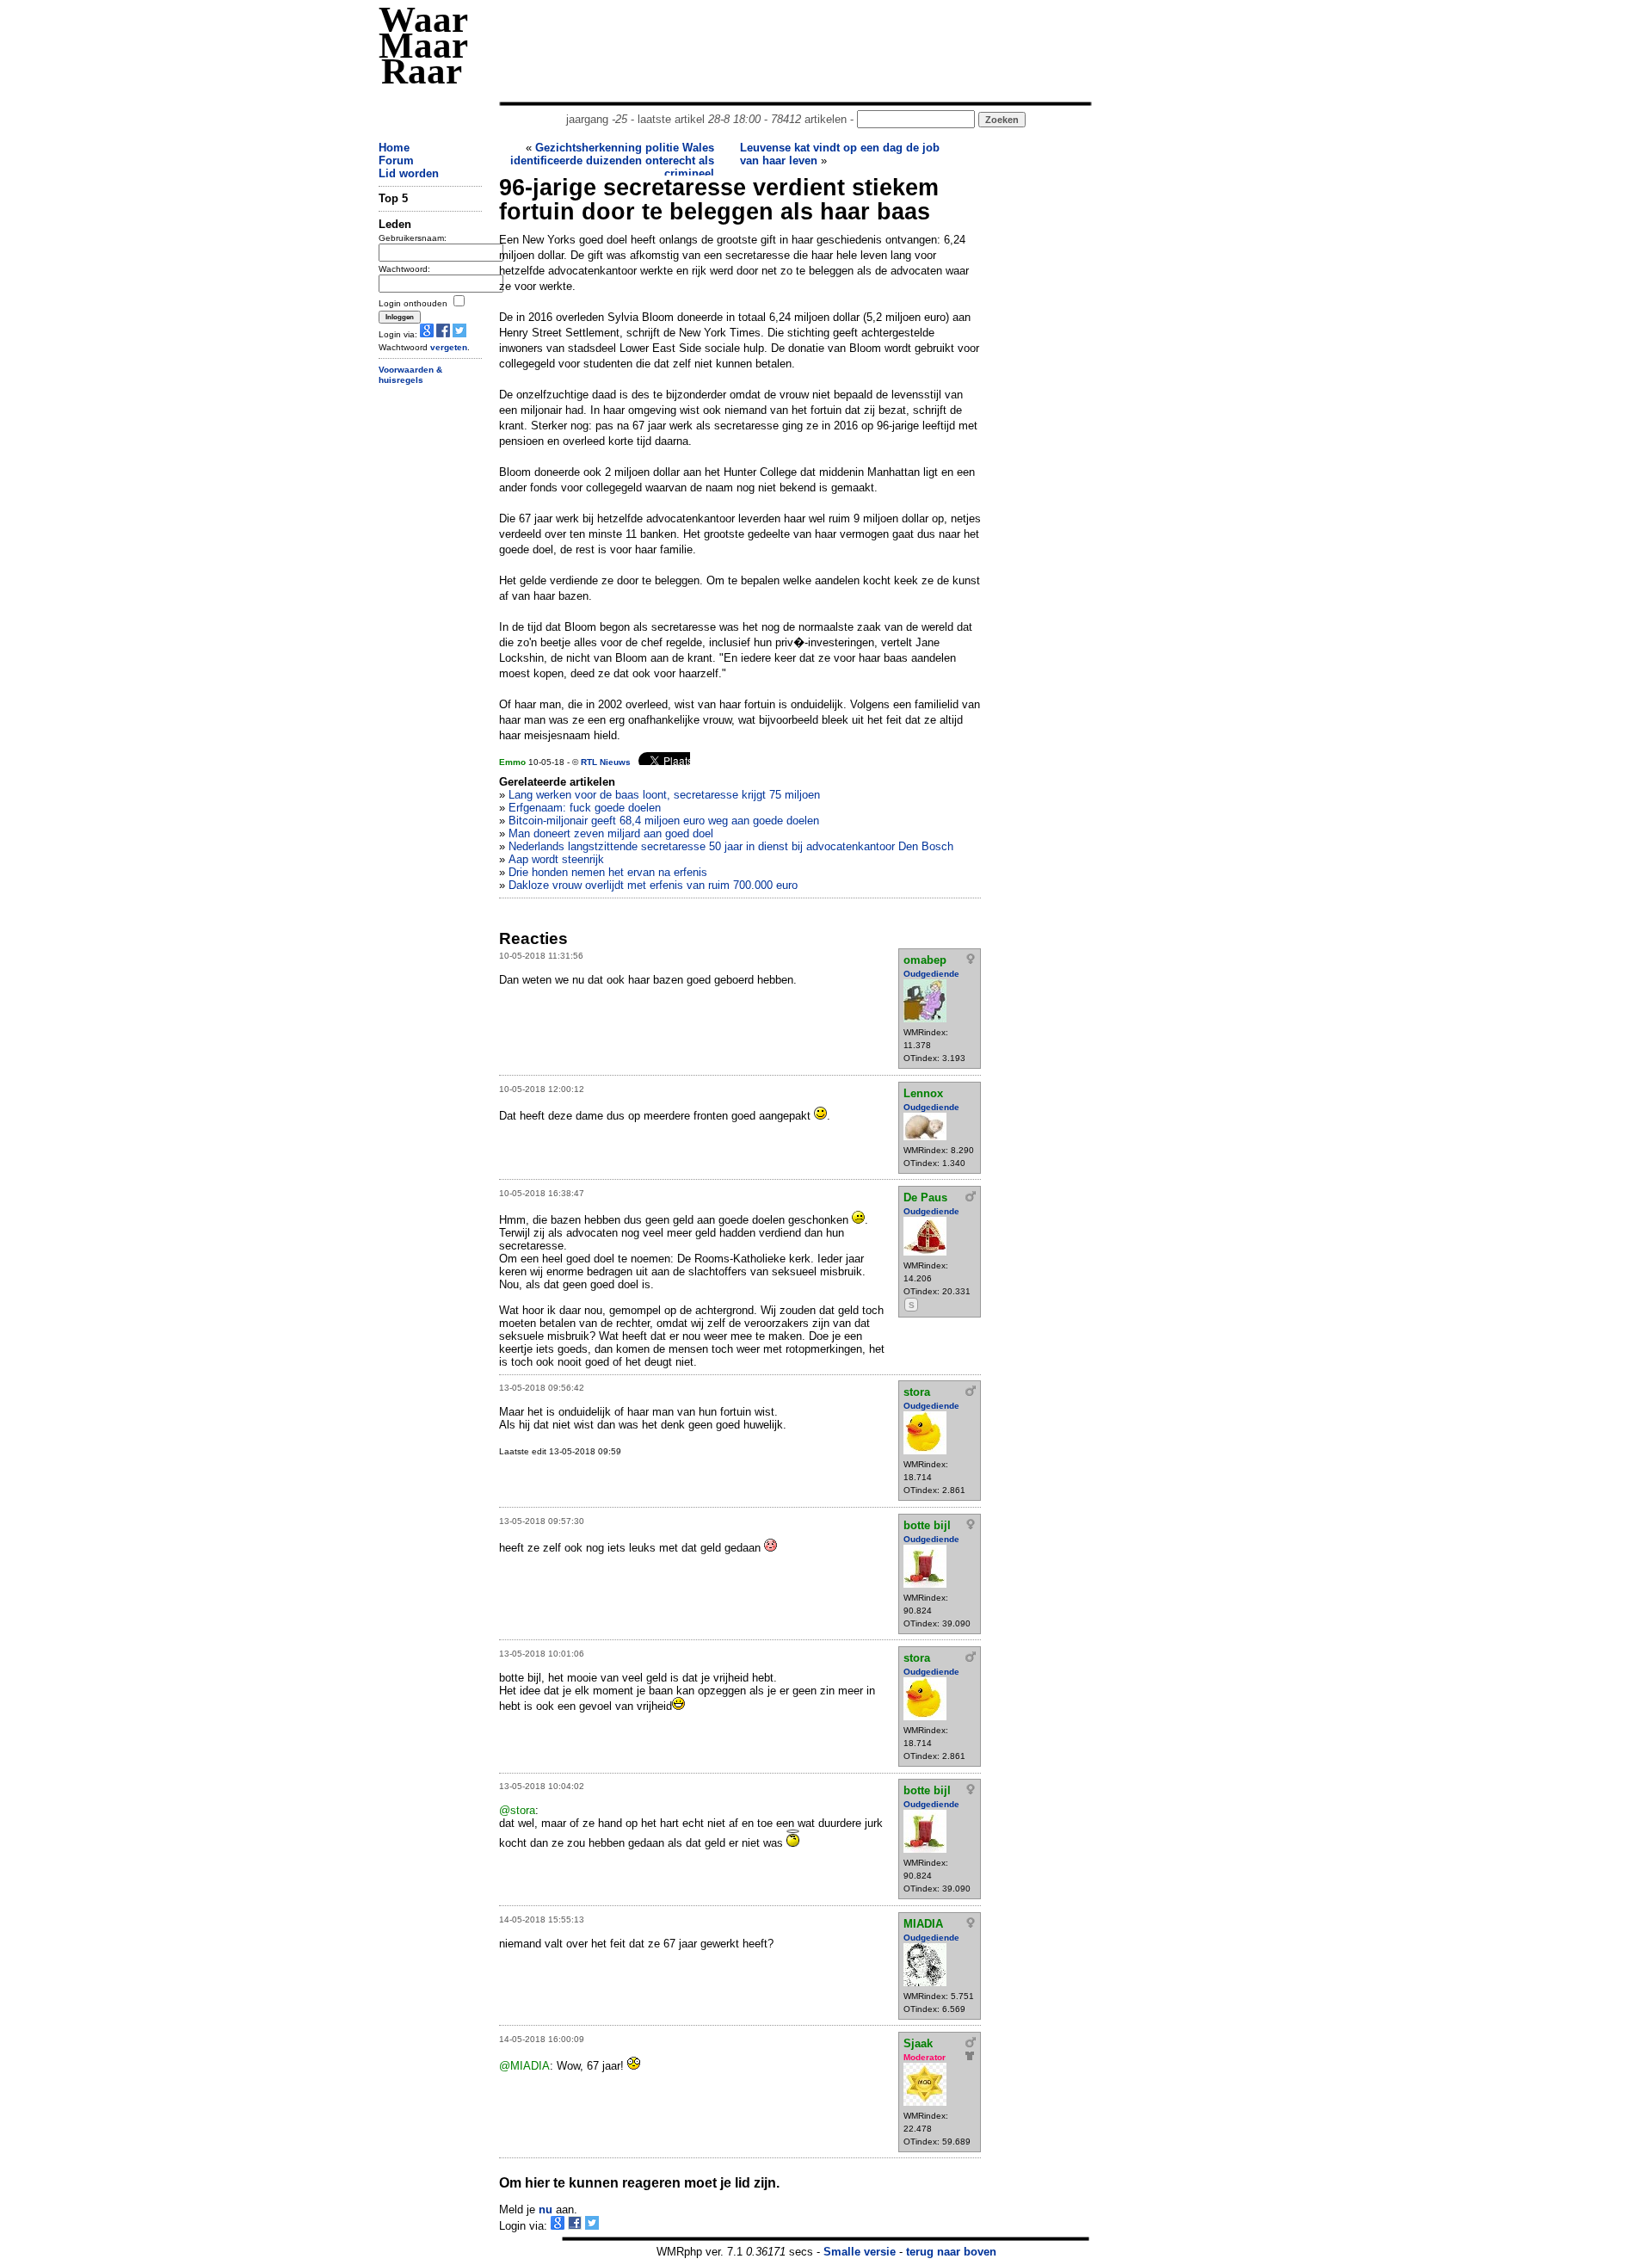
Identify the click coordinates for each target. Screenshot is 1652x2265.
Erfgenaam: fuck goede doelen (585, 808)
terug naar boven (951, 2252)
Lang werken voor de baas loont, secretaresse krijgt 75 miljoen (664, 795)
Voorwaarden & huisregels (410, 375)
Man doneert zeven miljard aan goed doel (611, 833)
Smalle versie (860, 2252)
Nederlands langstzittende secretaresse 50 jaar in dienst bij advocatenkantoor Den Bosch (731, 846)
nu (546, 2209)
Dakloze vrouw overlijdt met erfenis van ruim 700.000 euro (653, 885)
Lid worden (409, 173)
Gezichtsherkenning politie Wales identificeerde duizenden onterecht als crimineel (612, 160)
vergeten (449, 347)
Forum (396, 160)
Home (394, 148)
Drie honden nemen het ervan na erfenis (608, 872)
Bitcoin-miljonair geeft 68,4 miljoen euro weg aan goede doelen (664, 821)
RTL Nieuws (606, 762)
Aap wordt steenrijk (556, 859)
